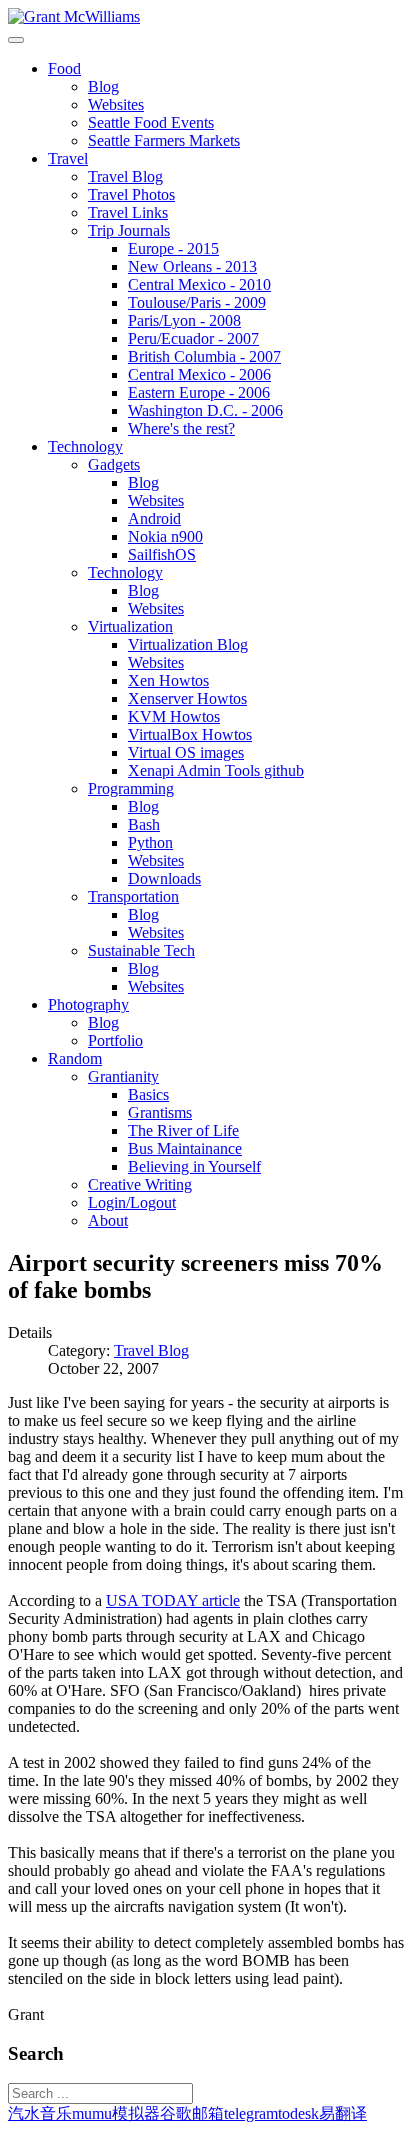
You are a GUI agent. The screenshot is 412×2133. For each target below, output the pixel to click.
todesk (298, 2113)
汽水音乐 (40, 2113)
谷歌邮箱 (192, 2113)
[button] (64, 68)
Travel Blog (151, 1350)
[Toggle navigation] (16, 40)
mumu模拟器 (116, 2113)
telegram (251, 2113)
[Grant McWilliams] (74, 16)
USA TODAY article (173, 1600)
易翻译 (343, 2113)
